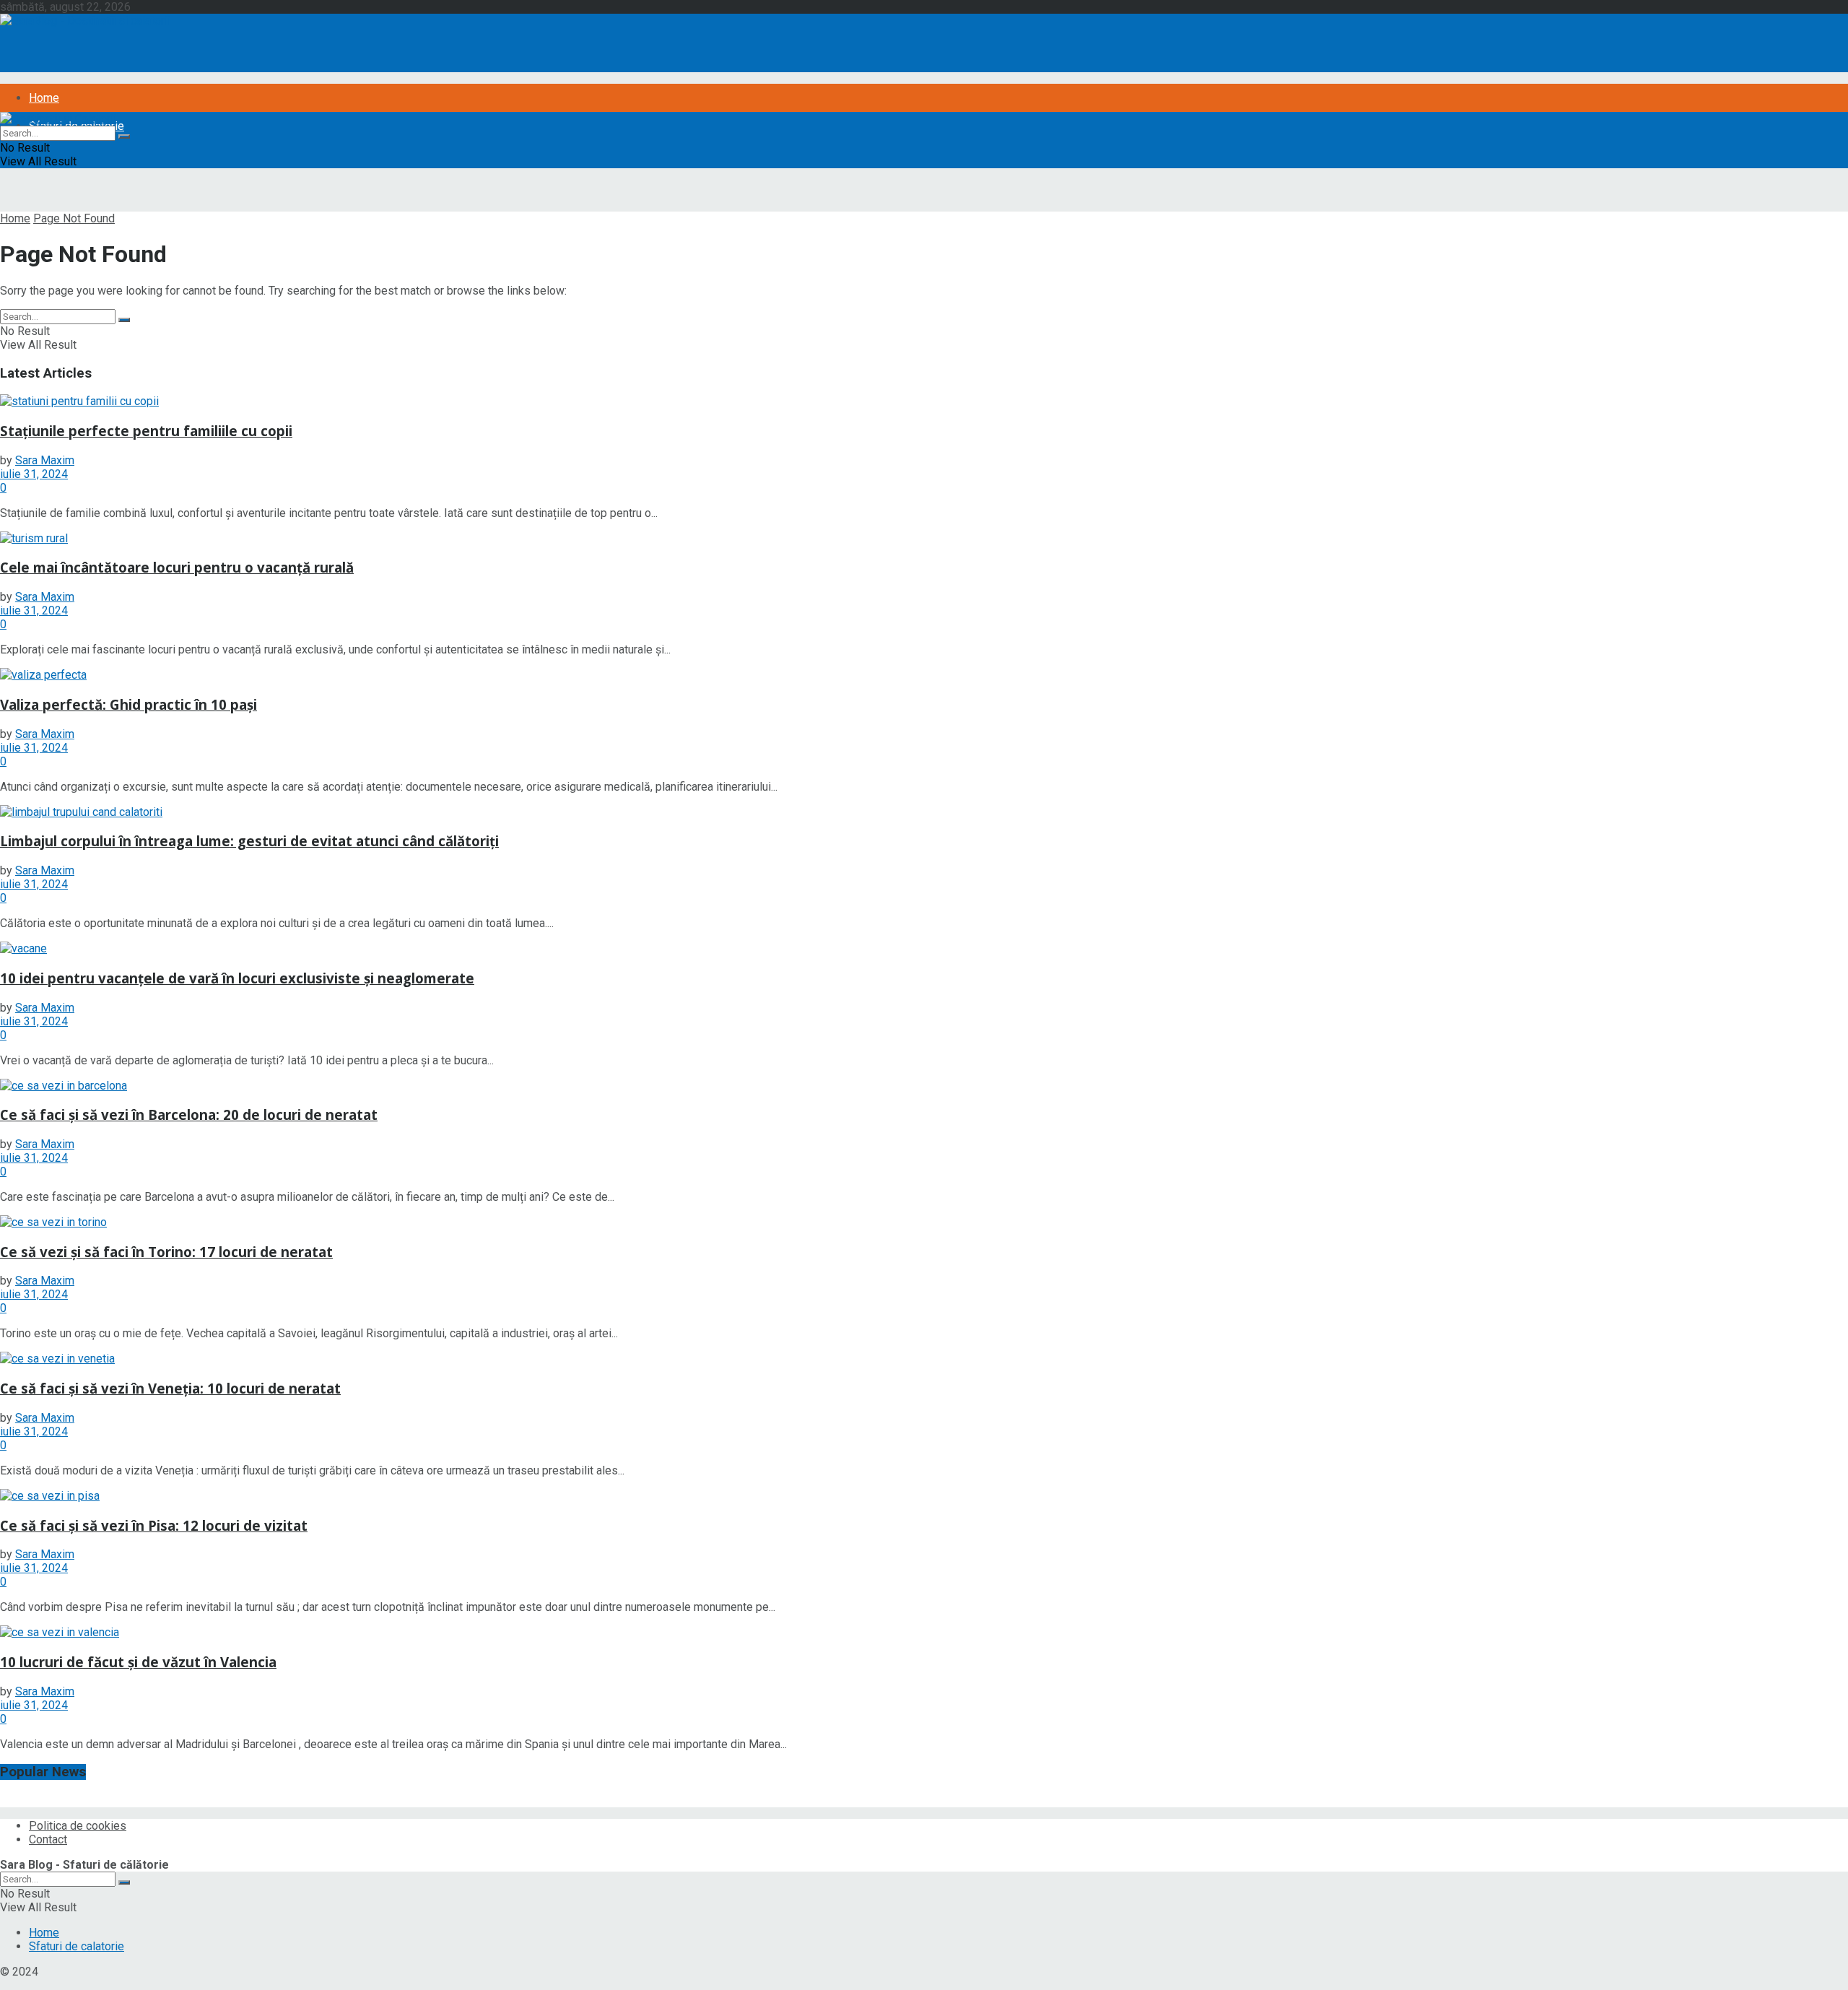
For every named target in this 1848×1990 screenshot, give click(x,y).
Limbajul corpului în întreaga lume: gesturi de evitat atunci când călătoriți (249, 841)
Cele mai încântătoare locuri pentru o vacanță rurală (177, 567)
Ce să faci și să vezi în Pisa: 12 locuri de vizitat (154, 1525)
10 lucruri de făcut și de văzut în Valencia (138, 1662)
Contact (48, 1839)
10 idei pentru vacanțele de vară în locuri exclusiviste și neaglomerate (237, 978)
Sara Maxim (45, 460)
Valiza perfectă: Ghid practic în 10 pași (128, 704)
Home (44, 98)
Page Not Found (74, 218)
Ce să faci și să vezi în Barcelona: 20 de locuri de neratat (189, 1115)
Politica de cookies (78, 1826)
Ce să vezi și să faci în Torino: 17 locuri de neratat (166, 1252)
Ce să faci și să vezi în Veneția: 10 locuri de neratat (170, 1388)
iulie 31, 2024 (34, 474)
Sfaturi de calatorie (77, 1946)
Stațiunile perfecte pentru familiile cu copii (146, 431)
